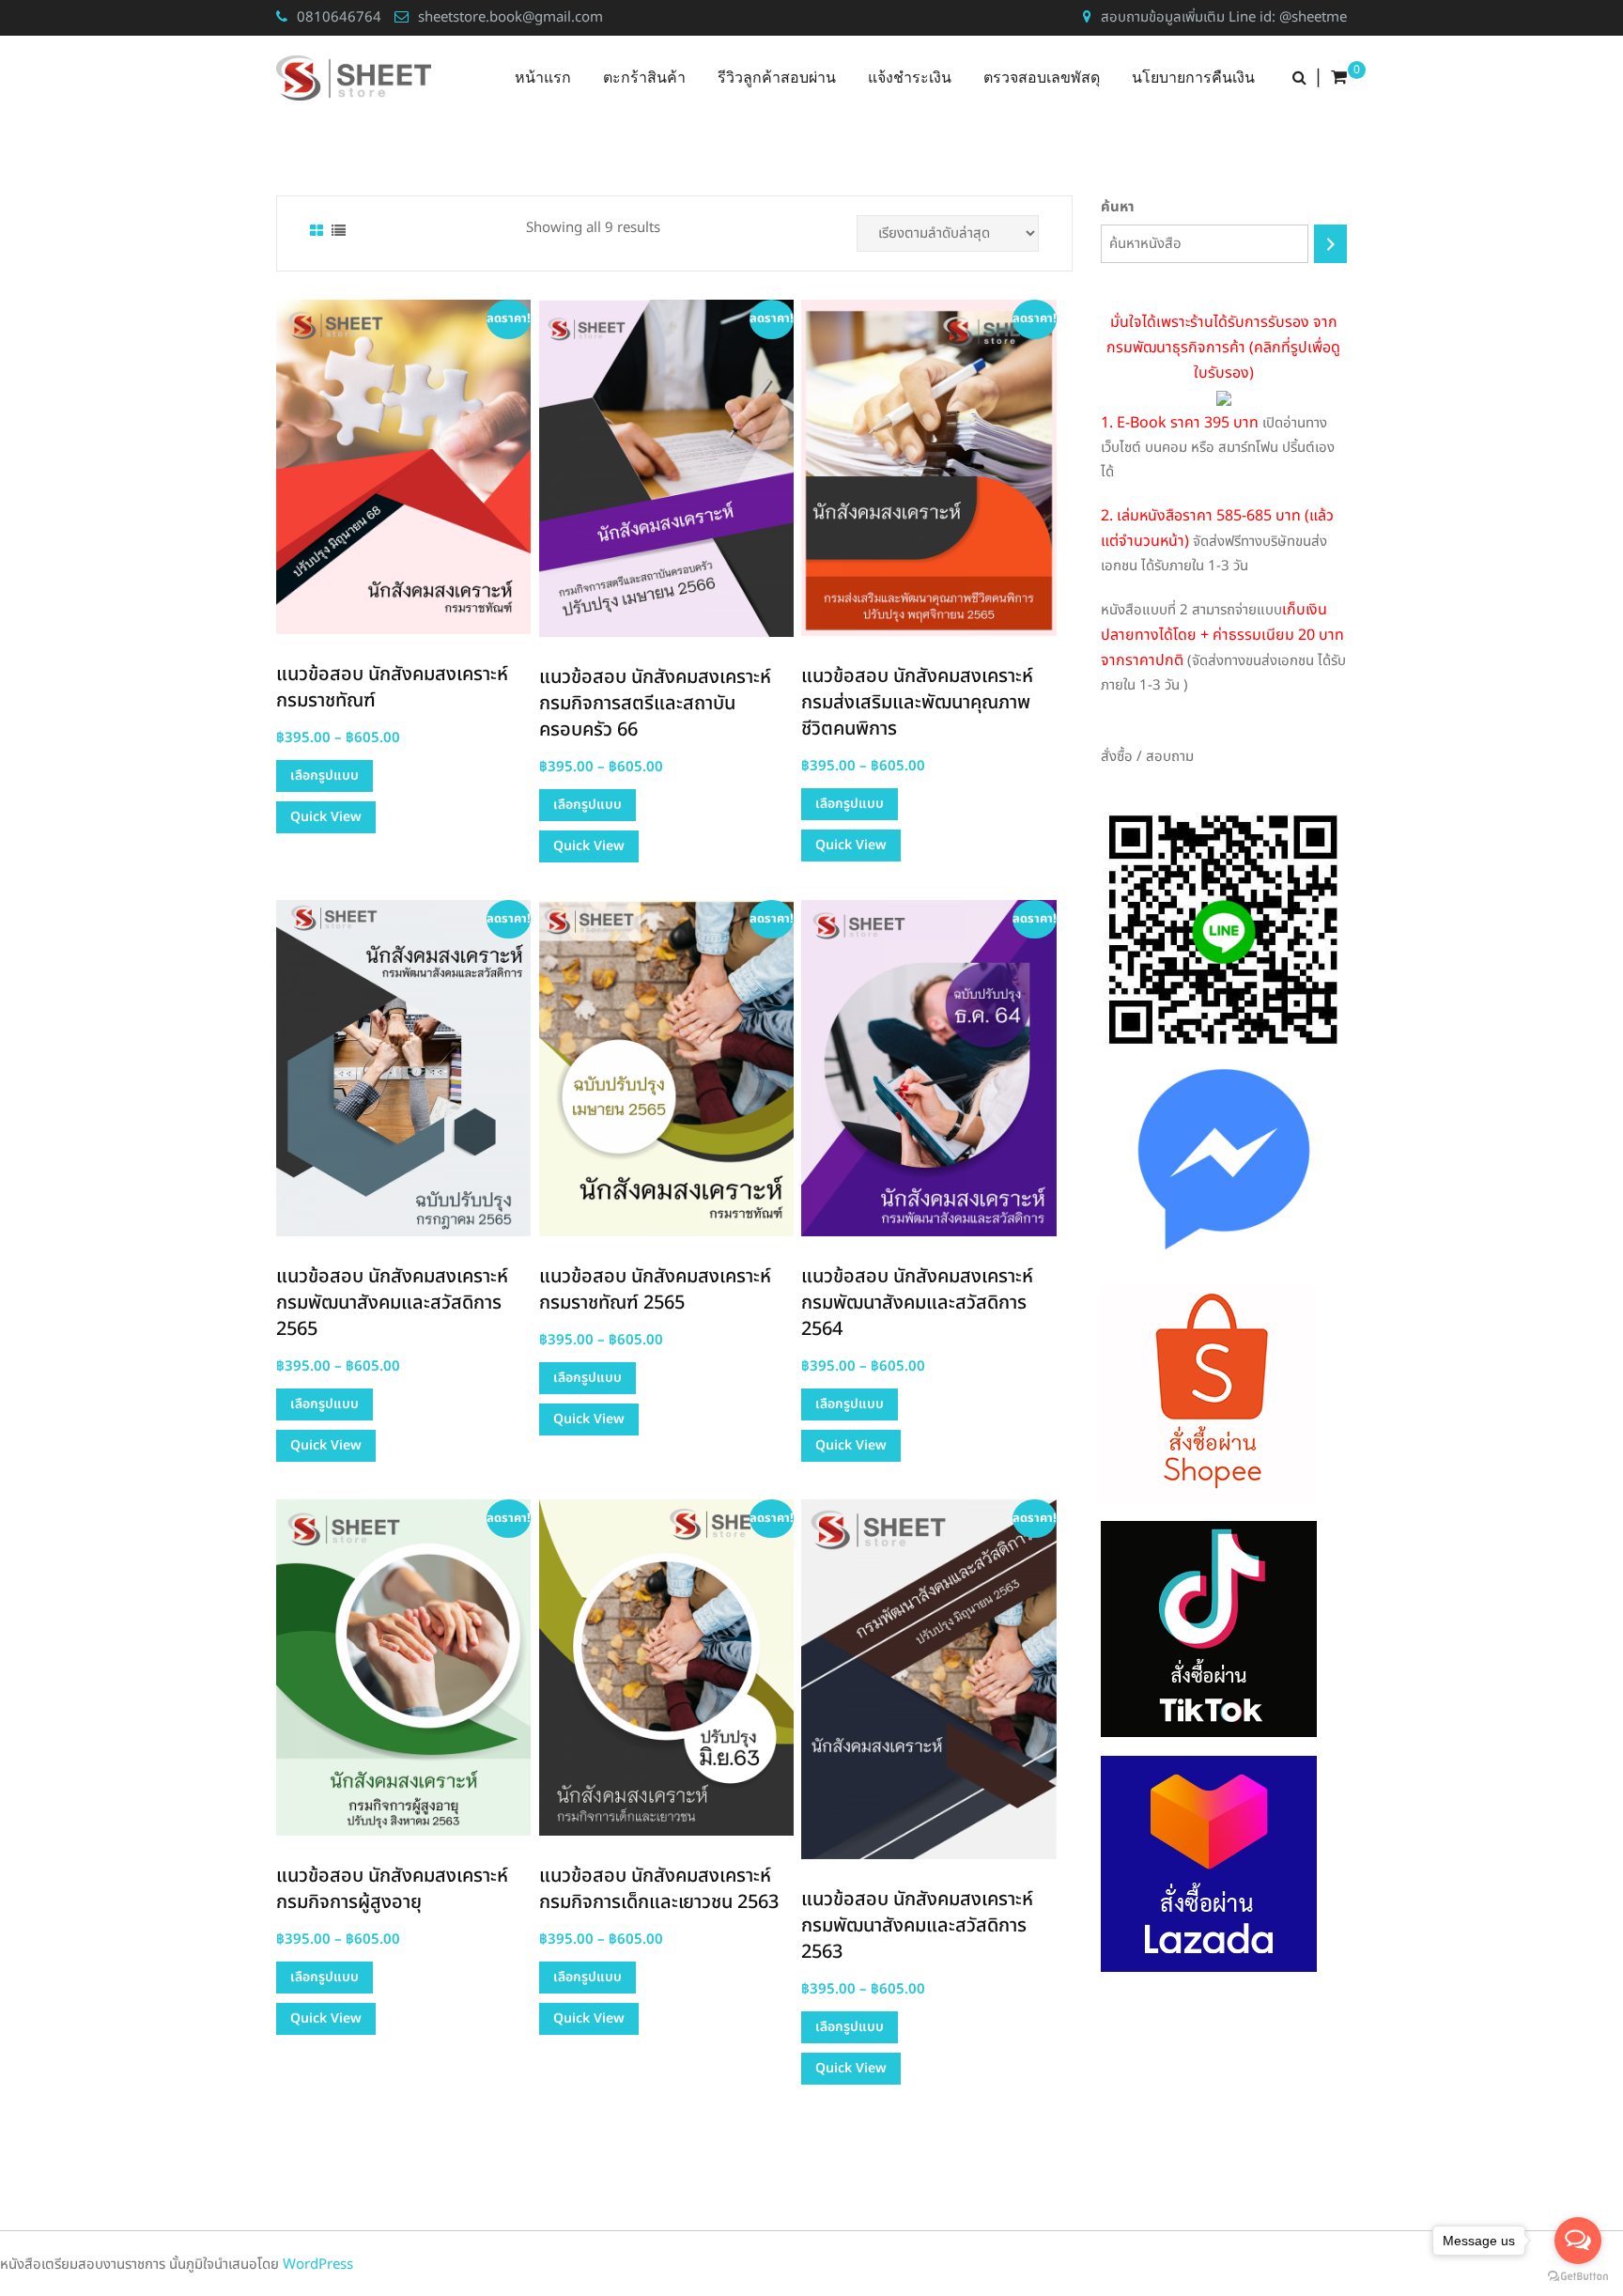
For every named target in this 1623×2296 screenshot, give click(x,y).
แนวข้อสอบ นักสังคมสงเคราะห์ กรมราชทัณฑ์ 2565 (655, 1290)
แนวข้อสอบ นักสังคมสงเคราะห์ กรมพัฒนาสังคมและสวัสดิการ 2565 (392, 1303)
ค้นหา (1118, 207)
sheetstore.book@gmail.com (510, 17)
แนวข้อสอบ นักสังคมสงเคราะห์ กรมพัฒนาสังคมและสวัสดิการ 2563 (917, 1926)
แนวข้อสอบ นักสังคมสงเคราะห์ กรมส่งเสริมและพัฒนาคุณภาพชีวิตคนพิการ (917, 703)
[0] (1339, 78)
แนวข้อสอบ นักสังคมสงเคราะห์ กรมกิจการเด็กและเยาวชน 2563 (659, 1889)
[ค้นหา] (1330, 244)
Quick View (326, 817)
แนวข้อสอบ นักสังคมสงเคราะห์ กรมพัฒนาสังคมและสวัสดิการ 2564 (917, 1303)
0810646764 (339, 17)
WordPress (318, 2265)
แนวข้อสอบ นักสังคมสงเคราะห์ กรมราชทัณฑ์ (392, 688)
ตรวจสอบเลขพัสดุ (1042, 78)
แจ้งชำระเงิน (910, 78)
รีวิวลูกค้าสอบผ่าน (777, 78)
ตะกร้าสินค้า (644, 78)
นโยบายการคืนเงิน (1193, 78)
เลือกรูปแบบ (325, 776)
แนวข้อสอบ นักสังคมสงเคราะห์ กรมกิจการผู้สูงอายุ (392, 1889)
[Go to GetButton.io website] (1578, 2277)
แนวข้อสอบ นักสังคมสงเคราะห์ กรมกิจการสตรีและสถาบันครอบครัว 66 (655, 704)
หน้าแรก (543, 78)
